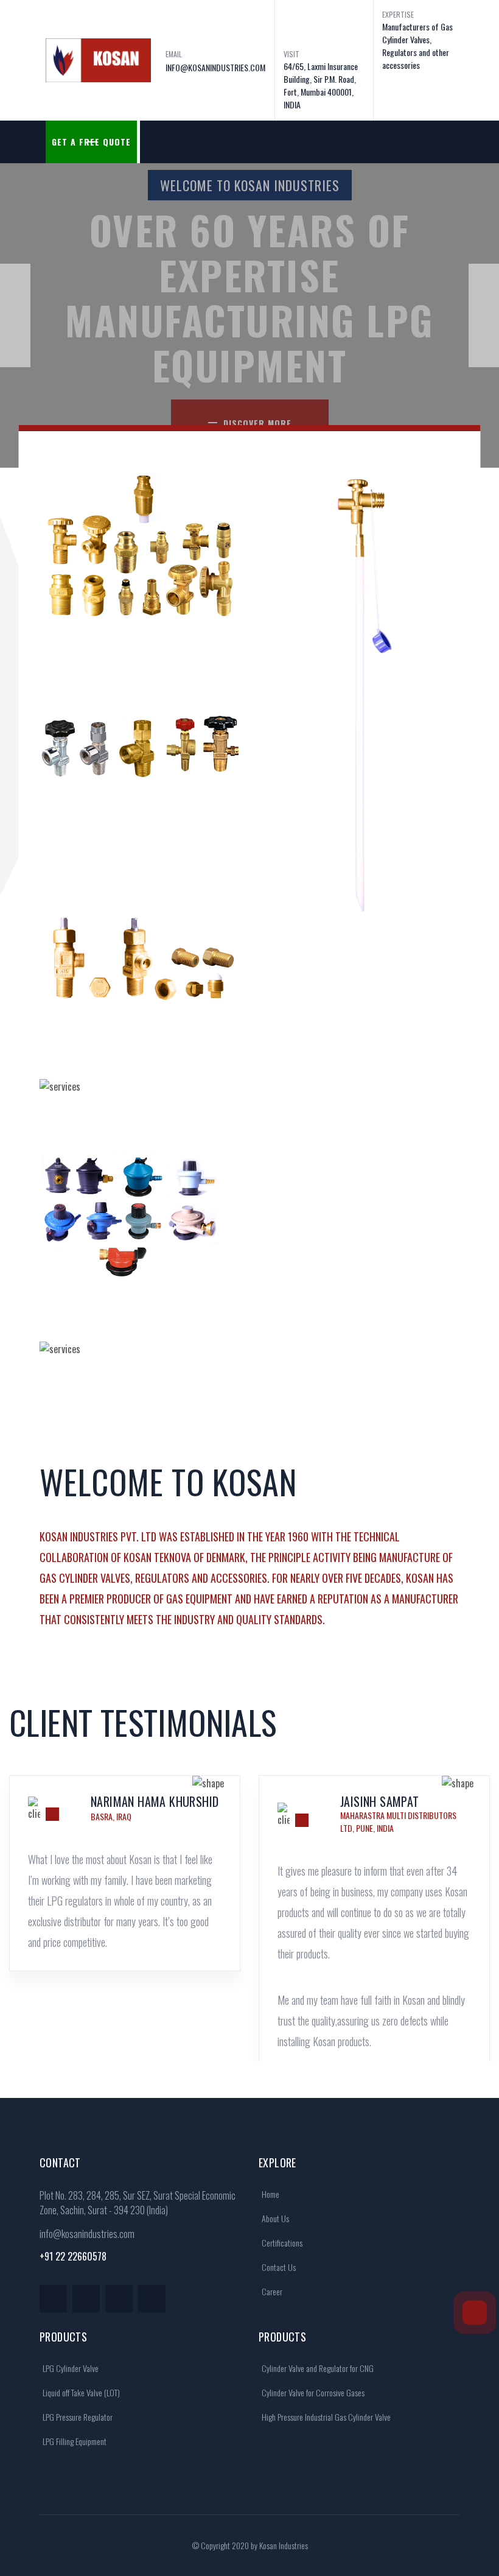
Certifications (281, 2243)
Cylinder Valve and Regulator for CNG (317, 2368)
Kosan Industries (284, 2545)
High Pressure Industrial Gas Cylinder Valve (325, 2417)
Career (271, 2291)
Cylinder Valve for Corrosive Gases (312, 2392)
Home (270, 2194)
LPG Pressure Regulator (77, 2417)
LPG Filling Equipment (74, 2441)
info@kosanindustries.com (87, 2234)
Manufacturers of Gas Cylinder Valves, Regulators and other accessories (417, 46)
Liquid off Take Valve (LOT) (80, 2392)
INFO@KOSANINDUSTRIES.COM (215, 67)
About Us (274, 2218)
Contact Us (278, 2267)
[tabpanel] (125, 1909)
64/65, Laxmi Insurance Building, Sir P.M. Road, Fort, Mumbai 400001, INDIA (321, 85)
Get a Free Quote (91, 142)
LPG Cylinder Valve (70, 2368)
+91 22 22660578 (73, 2256)
